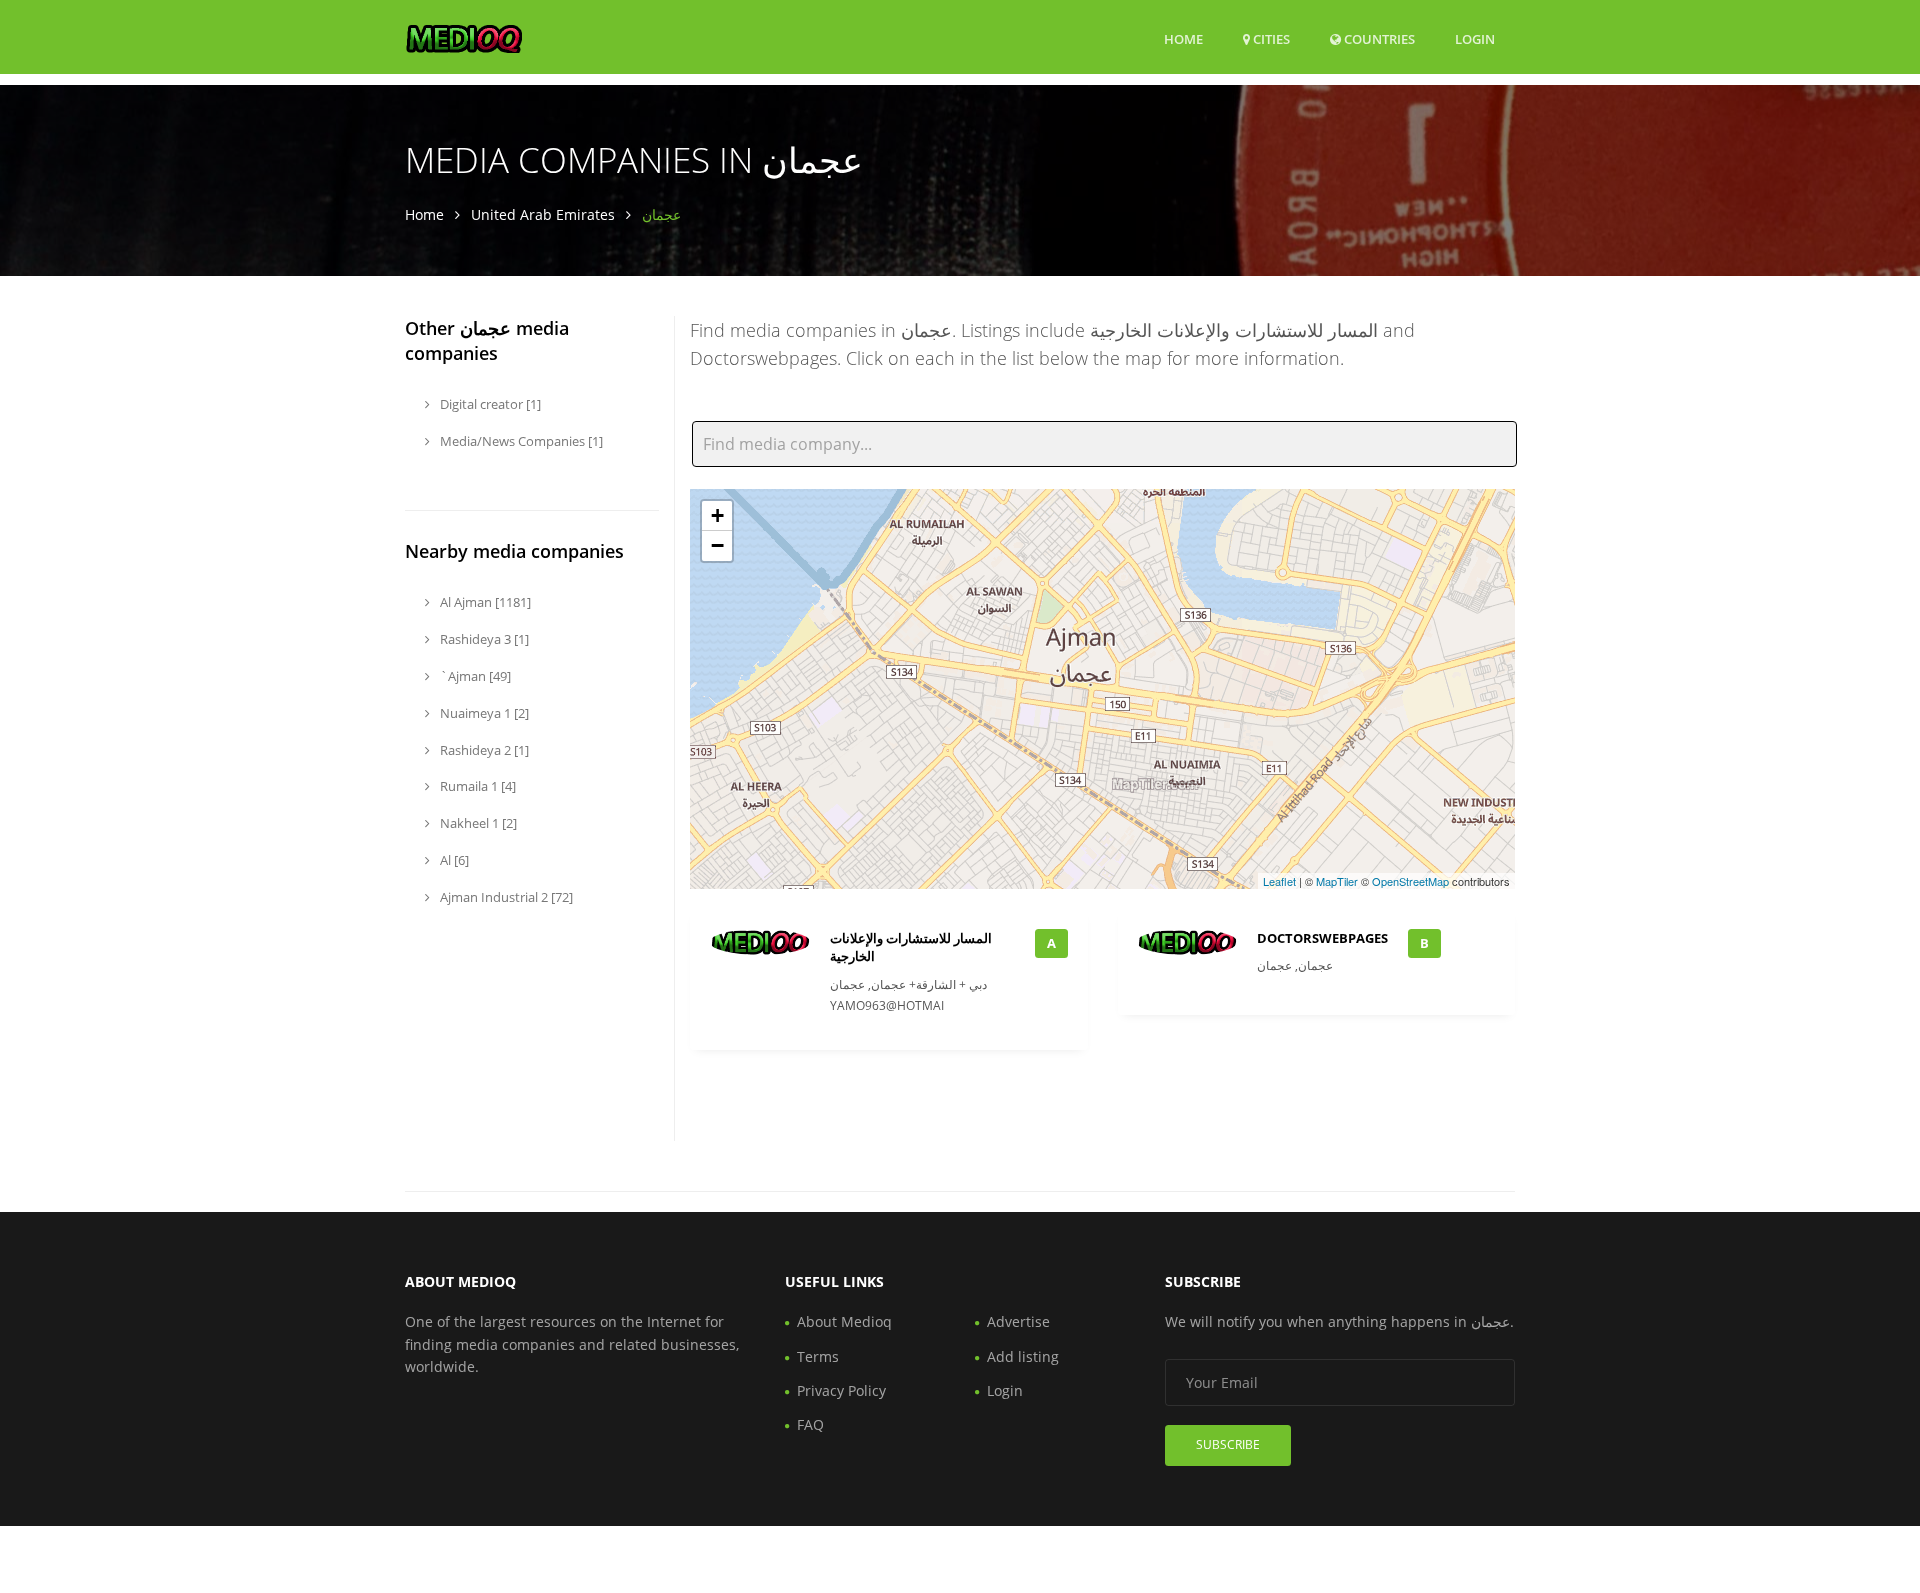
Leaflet (1279, 881)
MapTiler (1337, 881)
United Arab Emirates (543, 214)
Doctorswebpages (1322, 938)
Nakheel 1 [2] (477, 823)
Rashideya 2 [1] (483, 750)
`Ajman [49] (474, 676)
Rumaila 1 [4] (476, 786)
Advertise (1018, 1321)
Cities (1270, 39)
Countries (1378, 38)
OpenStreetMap (1410, 881)
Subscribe (1228, 1444)
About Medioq (844, 1321)
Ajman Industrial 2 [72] (505, 897)
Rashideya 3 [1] (483, 639)
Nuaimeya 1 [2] (483, 713)
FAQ (810, 1424)
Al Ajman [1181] (484, 602)
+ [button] (717, 515)
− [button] (717, 545)
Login (1475, 38)
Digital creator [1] (489, 404)
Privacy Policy (841, 1390)
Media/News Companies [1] (520, 441)
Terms (818, 1356)
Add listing (1023, 1356)
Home (1183, 39)
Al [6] (453, 860)
